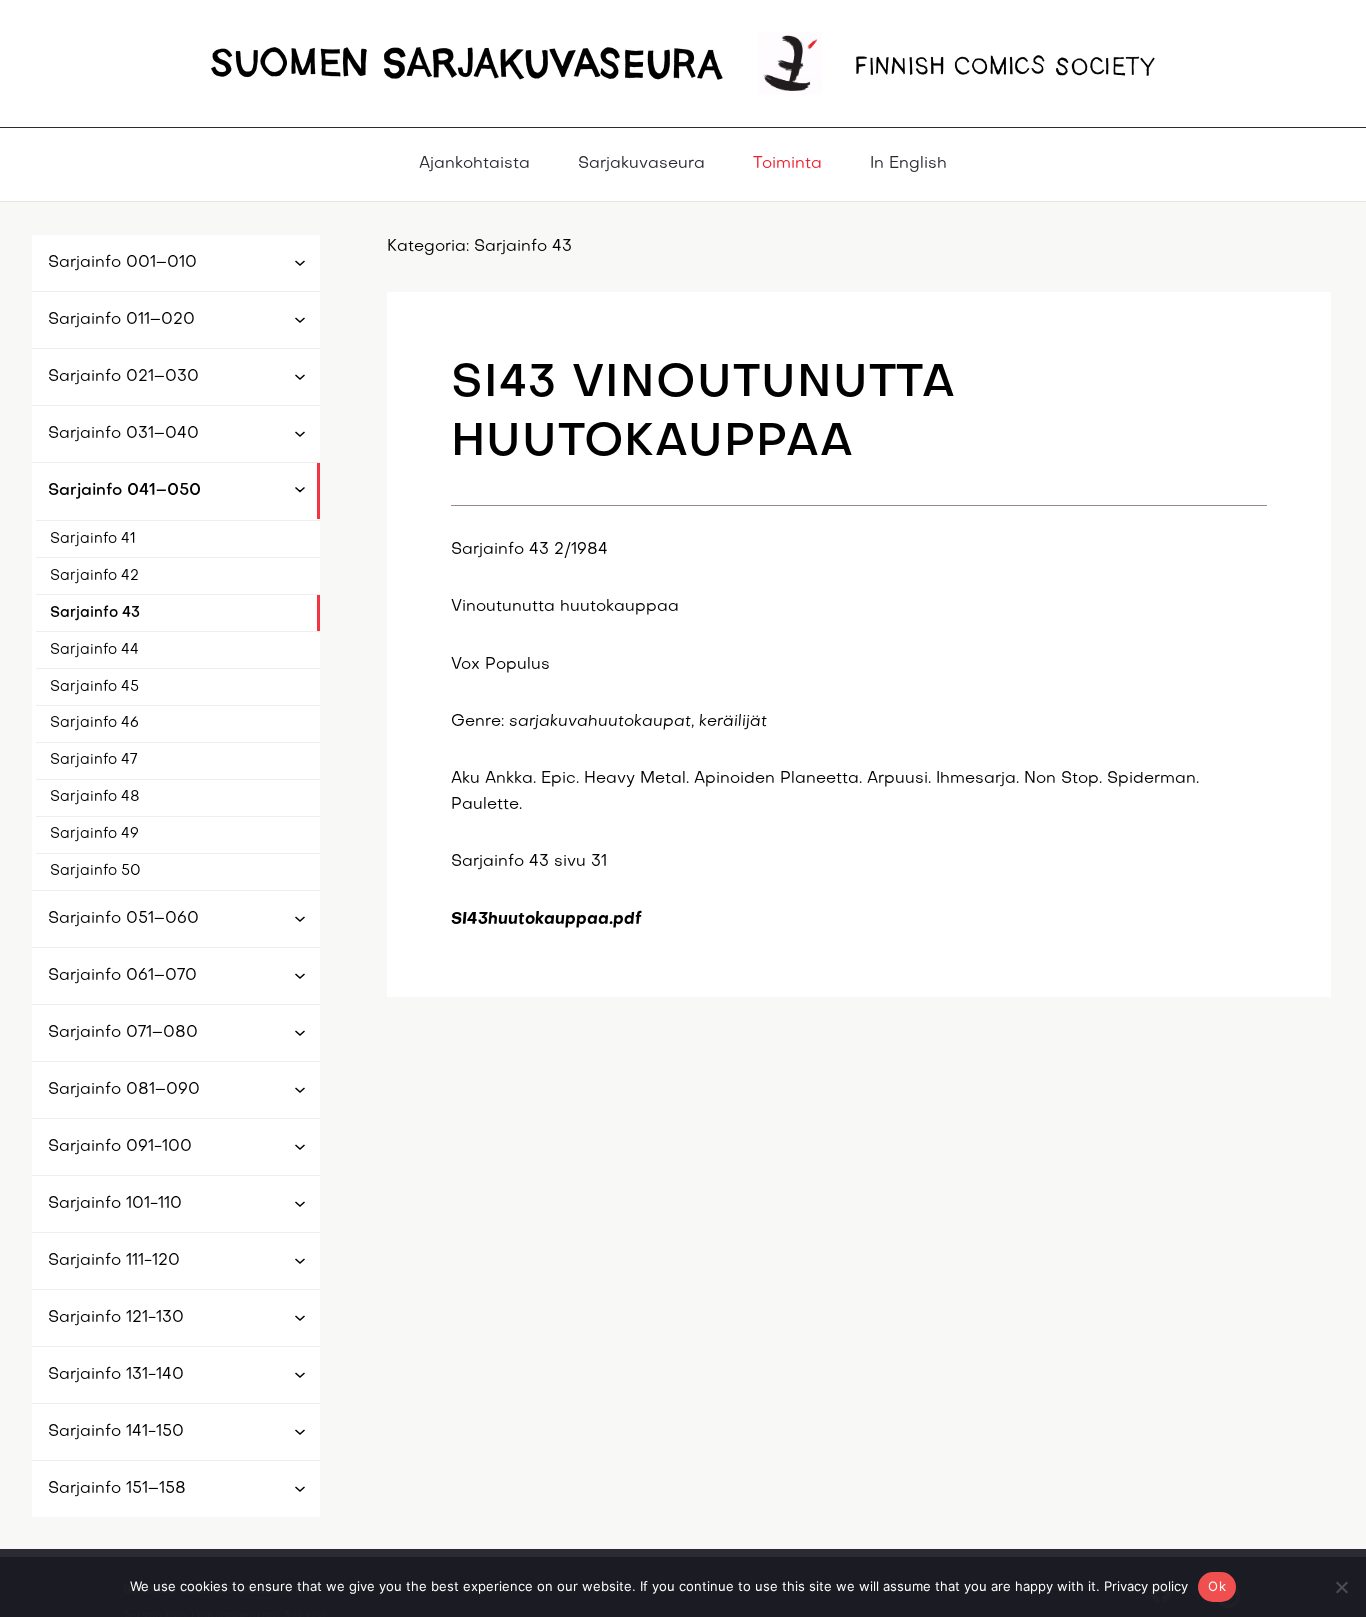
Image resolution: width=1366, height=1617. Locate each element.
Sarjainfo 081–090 (124, 1090)
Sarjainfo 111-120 (114, 1261)
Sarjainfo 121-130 (116, 1318)
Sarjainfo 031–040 (123, 434)
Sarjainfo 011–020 (121, 320)
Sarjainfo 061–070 (122, 976)
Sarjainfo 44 (94, 649)
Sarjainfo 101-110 (115, 1204)
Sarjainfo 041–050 (124, 491)
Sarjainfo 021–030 (123, 377)
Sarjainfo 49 (94, 834)
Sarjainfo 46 (94, 723)
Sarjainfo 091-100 (120, 1147)
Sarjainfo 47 (93, 760)
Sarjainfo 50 (95, 871)
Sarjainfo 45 (94, 686)
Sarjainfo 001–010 (122, 263)
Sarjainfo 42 (94, 575)
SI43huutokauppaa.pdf (546, 920)
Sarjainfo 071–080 (123, 1033)
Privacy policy (1146, 1586)
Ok (1217, 1586)
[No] (1341, 1587)
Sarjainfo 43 (95, 612)
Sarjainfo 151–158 (117, 1489)
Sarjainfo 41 (93, 538)
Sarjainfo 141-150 (116, 1432)
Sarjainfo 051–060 (123, 919)
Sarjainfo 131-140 (116, 1375)
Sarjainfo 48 (95, 797)
